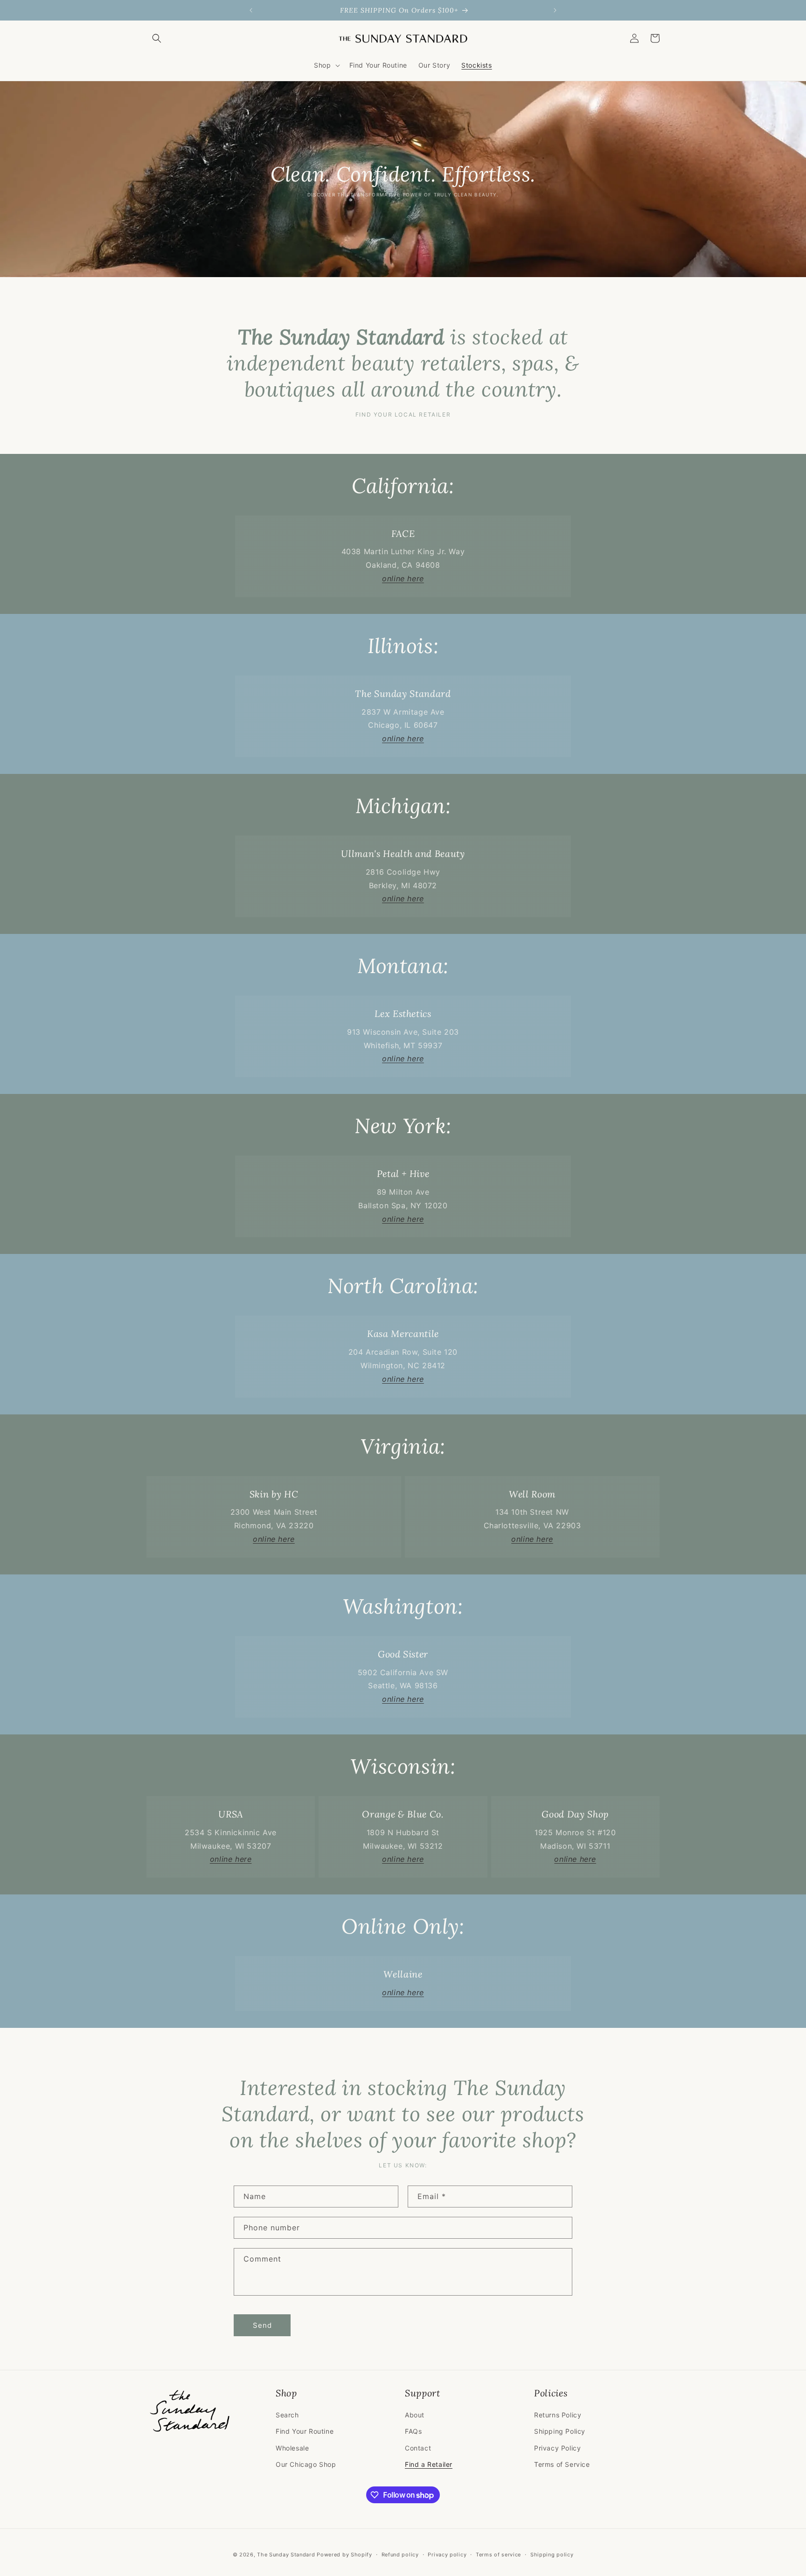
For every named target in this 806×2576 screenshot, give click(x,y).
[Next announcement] (555, 10)
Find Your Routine (305, 2431)
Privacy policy (447, 2555)
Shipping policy (552, 2555)
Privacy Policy (557, 2448)
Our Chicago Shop (306, 2464)
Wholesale (292, 2448)
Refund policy (400, 2555)
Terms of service (498, 2555)
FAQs (413, 2431)
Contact (418, 2448)
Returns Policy (558, 2415)
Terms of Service (562, 2464)
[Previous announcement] (251, 10)
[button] (157, 38)
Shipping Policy (560, 2431)
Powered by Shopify (344, 2555)
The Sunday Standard (286, 2555)
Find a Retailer (429, 2464)
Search (287, 2415)
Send (262, 2325)
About (415, 2415)
